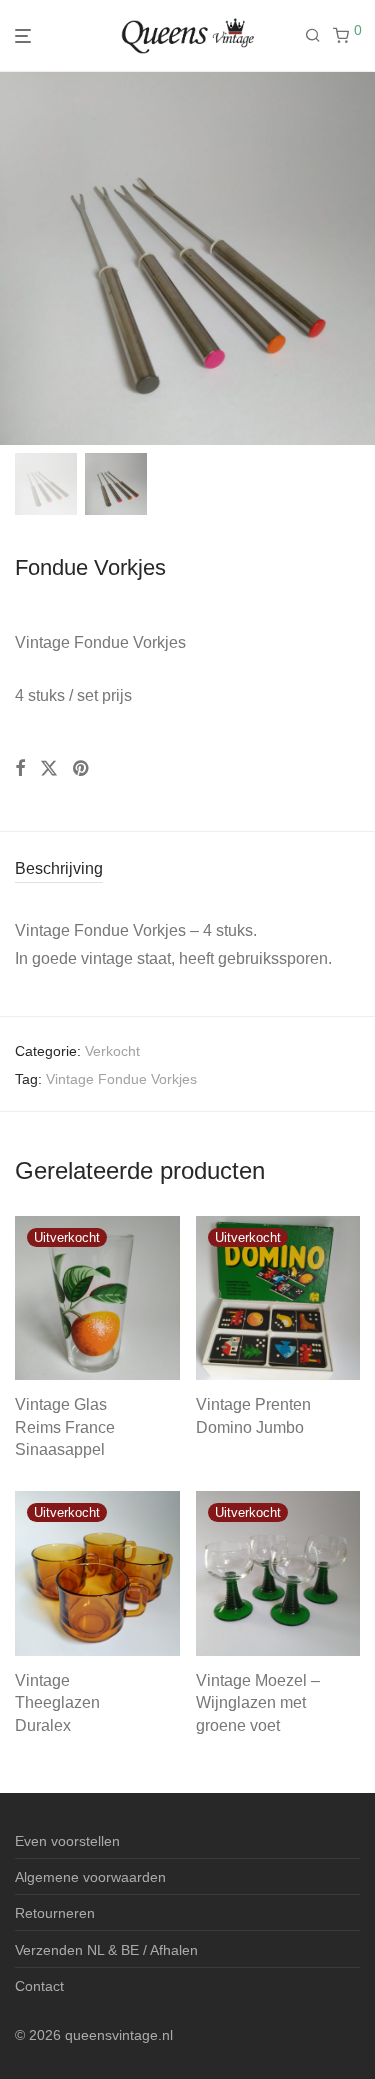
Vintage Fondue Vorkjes (121, 1079)
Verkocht (112, 1051)
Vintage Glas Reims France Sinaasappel (65, 1427)
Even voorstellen (67, 1841)
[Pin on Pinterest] (82, 769)
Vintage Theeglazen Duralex (57, 1703)
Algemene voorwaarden (90, 1877)
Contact (39, 1986)
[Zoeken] (319, 36)
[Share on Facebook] (20, 769)
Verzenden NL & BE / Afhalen (106, 1950)
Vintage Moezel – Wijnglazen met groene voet (258, 1703)
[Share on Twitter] (49, 769)
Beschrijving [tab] (59, 868)
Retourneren (55, 1913)
